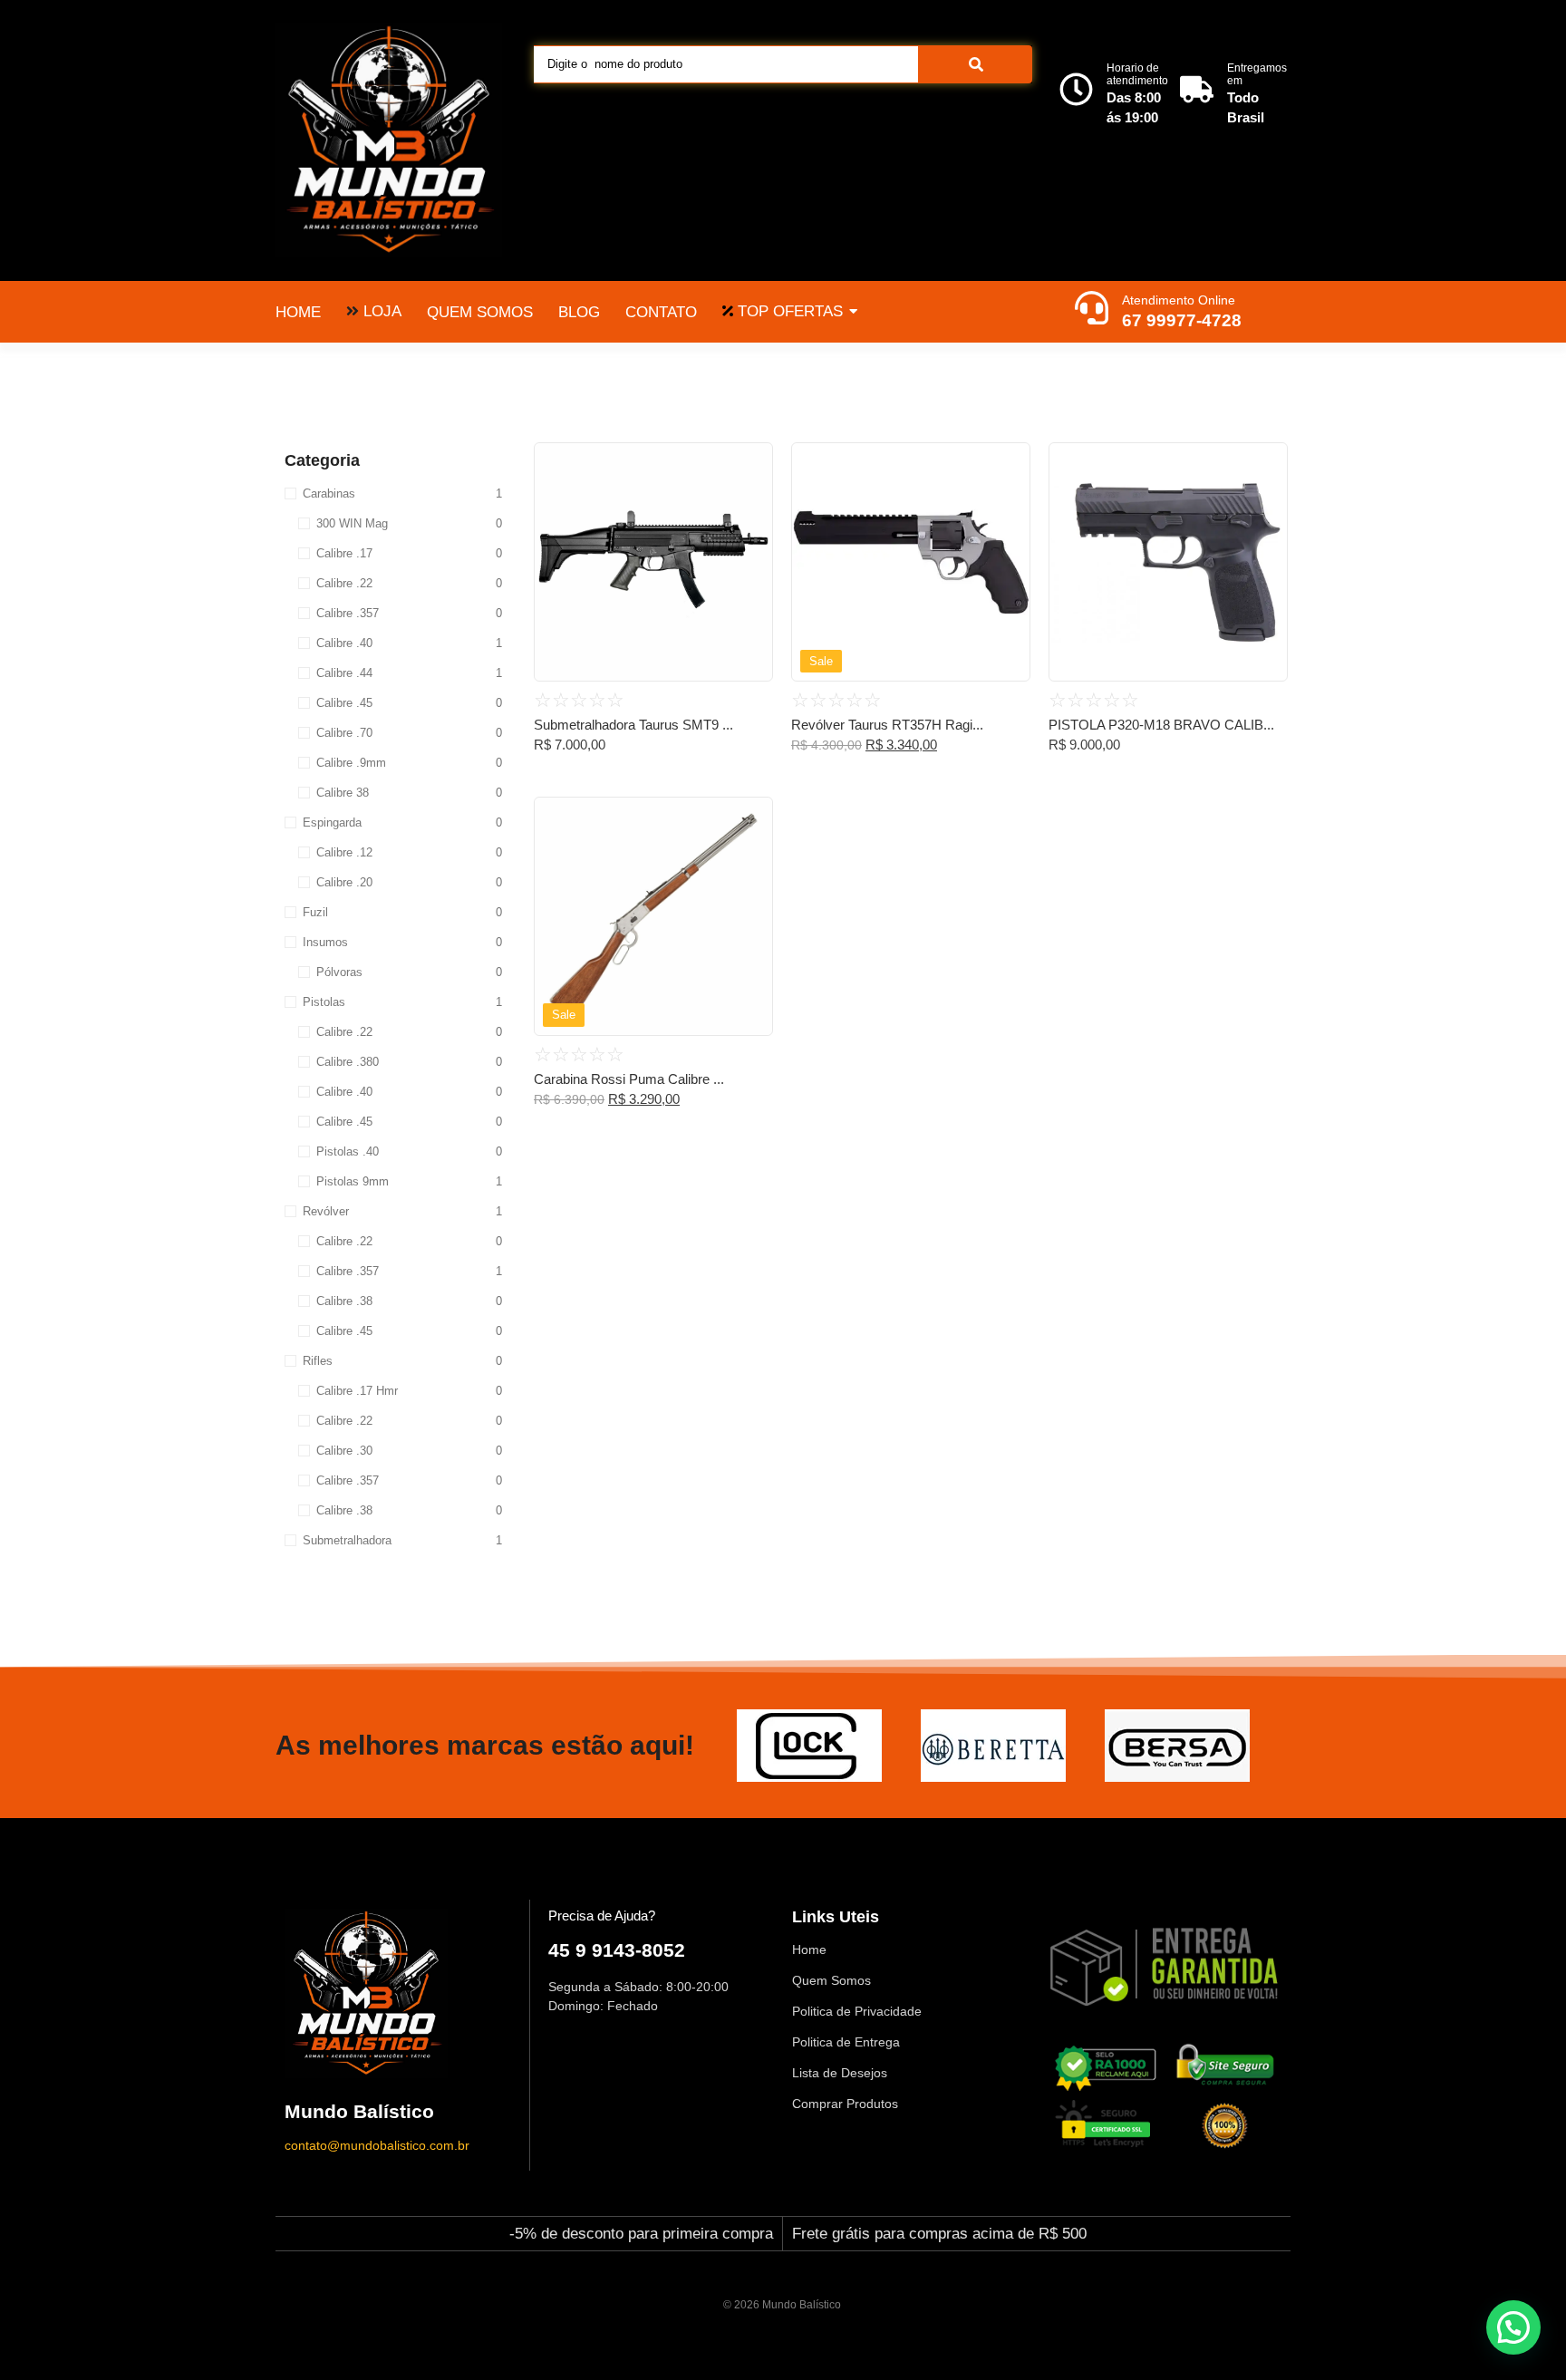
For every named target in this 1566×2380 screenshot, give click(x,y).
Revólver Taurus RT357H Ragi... (887, 725)
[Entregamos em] (1197, 92)
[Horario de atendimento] (1076, 92)
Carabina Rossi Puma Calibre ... (629, 1079)
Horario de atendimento (1137, 74)
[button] (1513, 2327)
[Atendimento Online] (1092, 310)
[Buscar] (976, 64)
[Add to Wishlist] (752, 462)
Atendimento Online (1179, 300)
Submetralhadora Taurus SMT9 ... (633, 725)
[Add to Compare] (752, 498)
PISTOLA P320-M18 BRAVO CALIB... (1161, 725)
